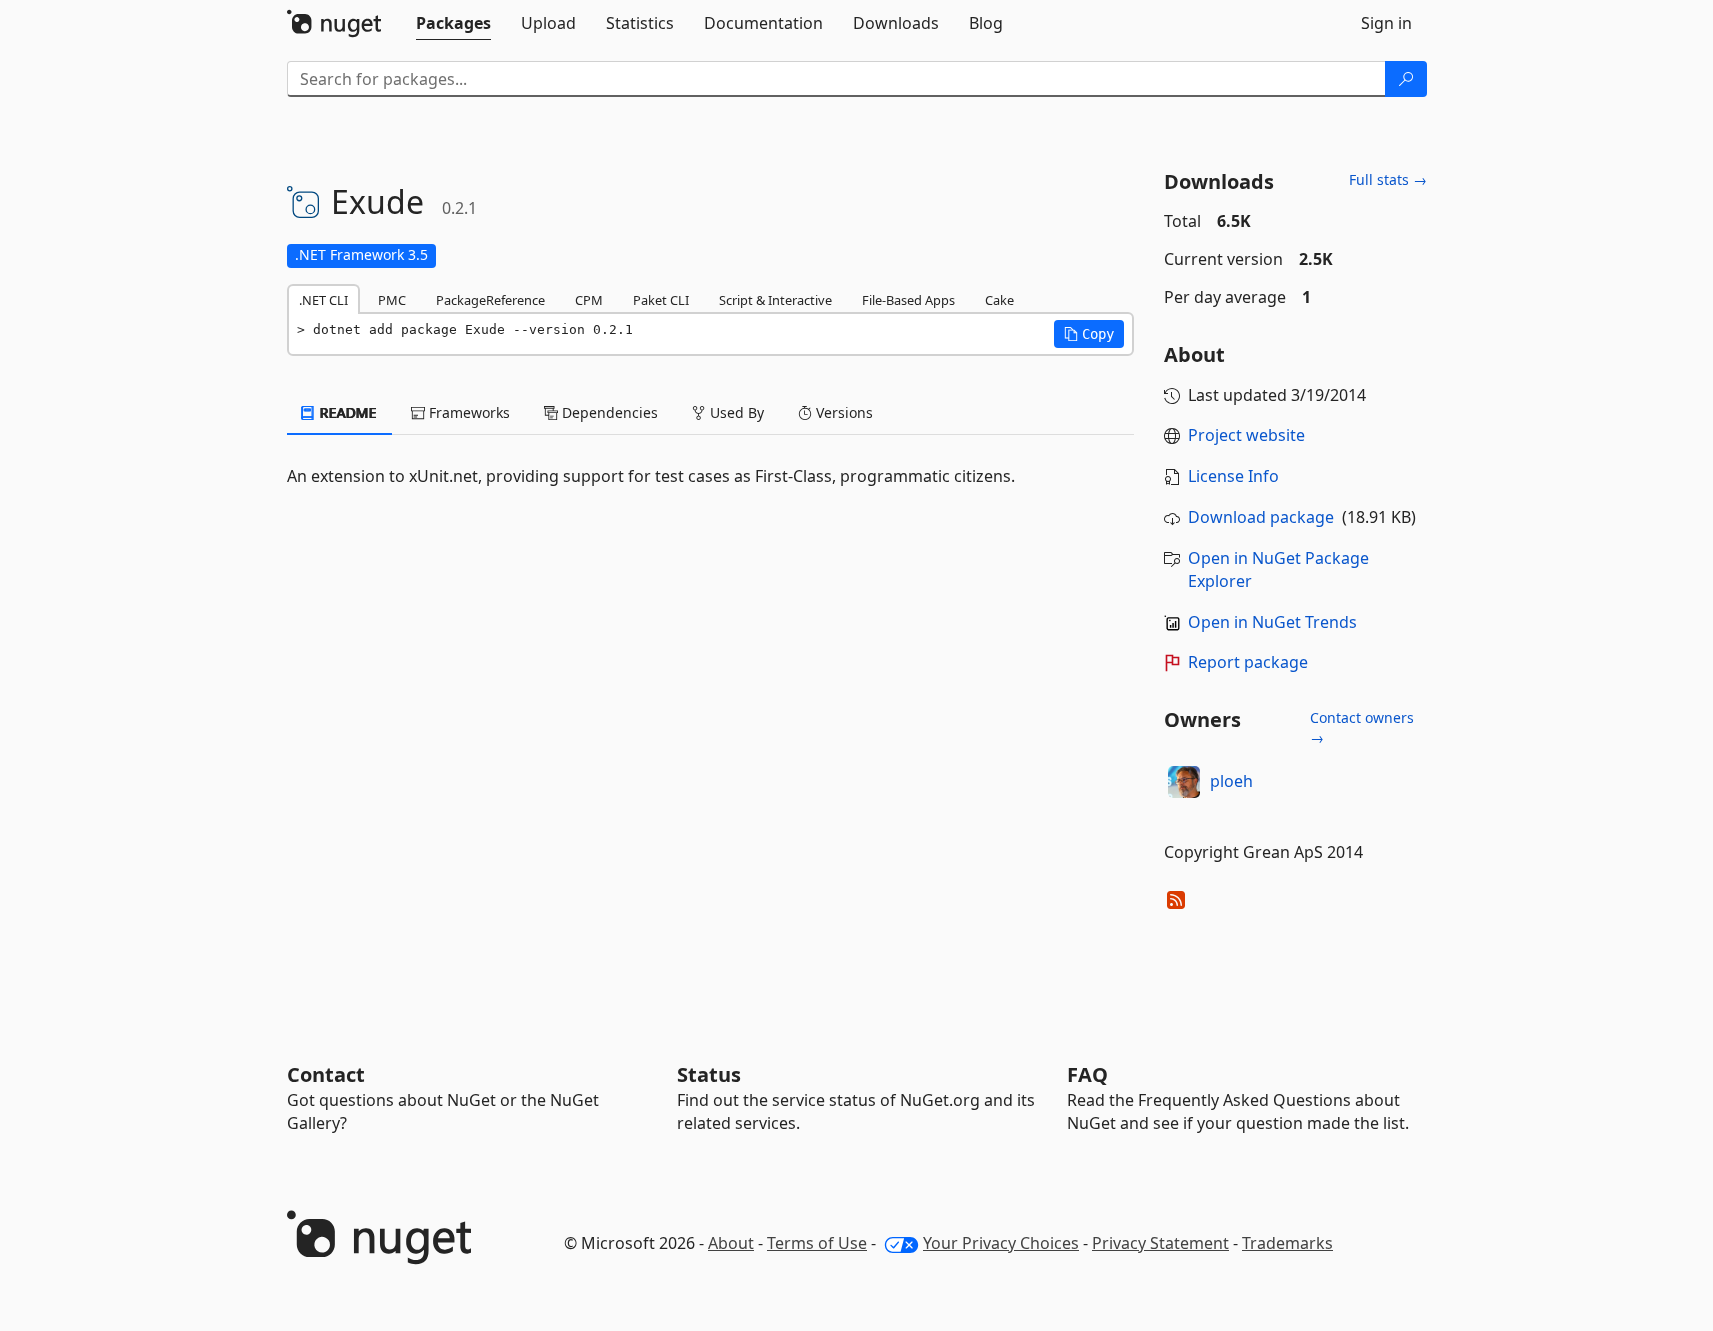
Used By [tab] (735, 412)
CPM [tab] (589, 300)
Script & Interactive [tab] (775, 300)
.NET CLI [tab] (323, 300)
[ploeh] (1184, 782)
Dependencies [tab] (608, 412)
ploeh (1231, 781)
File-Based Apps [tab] (908, 300)
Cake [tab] (999, 300)
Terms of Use (817, 1243)
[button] (1089, 334)
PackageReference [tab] (490, 300)
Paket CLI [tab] (661, 300)
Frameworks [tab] (467, 412)
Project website (1246, 435)
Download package (1261, 517)
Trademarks (1287, 1243)
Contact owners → (1362, 727)
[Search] (1406, 79)
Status (709, 1074)
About (731, 1243)
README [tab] (346, 412)
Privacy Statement (1160, 1243)
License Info (1233, 476)
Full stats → (1388, 179)
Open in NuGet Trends (1272, 622)
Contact (326, 1074)
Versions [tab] (842, 412)
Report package (1248, 662)
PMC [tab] (392, 300)
